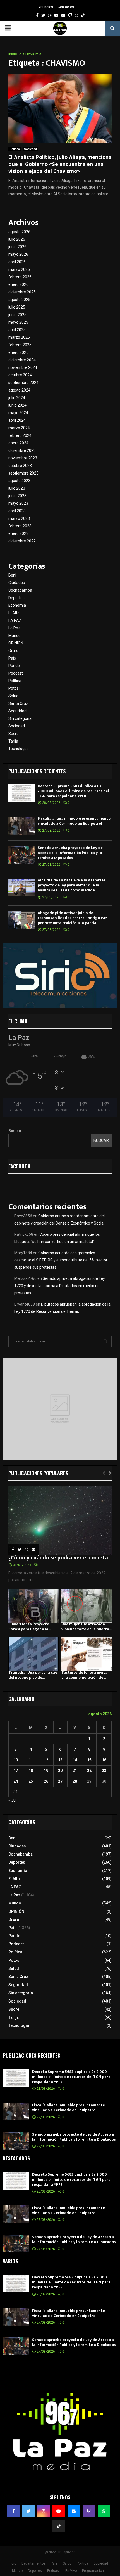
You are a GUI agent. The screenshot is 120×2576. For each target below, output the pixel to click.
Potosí (14, 688)
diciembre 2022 (22, 541)
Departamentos (33, 2563)
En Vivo (71, 2571)
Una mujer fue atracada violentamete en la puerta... (87, 1627)
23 (104, 1771)
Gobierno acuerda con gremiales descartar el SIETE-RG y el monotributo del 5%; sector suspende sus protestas (61, 1260)
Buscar (15, 1131)
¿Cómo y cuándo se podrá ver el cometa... (60, 1558)
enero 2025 (18, 352)
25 (31, 1781)
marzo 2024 (19, 428)
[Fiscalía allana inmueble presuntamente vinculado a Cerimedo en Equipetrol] (22, 826)
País (12, 658)
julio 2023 (17, 488)
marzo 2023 (19, 518)
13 (60, 1760)
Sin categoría (20, 718)
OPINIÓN (16, 643)
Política (15, 149)
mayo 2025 (18, 322)
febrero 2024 (20, 435)
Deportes (16, 598)
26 (46, 1781)
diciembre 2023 (22, 450)
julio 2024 (17, 398)
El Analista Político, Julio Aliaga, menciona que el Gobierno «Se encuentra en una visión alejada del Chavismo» (60, 164)
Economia (17, 605)
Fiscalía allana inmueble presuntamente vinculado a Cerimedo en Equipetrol (74, 821)
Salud (13, 696)
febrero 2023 (20, 526)
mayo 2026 (18, 254)
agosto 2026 (19, 232)
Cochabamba (20, 590)
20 (60, 1771)
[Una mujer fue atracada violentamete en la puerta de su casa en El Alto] (87, 1606)
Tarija (13, 741)
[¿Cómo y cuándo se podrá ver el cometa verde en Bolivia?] (60, 1521)
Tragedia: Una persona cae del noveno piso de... (33, 1675)
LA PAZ (15, 620)
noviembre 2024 (23, 367)
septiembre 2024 (23, 383)
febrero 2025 (20, 345)
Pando (14, 666)
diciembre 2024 (22, 360)
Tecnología (18, 749)
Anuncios (46, 7)
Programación (93, 2571)
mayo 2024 (18, 413)
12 (46, 1760)
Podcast (16, 673)
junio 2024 (17, 405)
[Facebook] (13, 2511)
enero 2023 (18, 533)
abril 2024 (17, 420)
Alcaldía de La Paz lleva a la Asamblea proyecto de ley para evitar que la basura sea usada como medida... (72, 885)
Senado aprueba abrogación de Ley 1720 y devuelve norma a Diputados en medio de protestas (60, 1286)
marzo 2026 (19, 269)
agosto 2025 (19, 300)
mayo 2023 (18, 503)
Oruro (13, 651)
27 (60, 1781)
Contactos (66, 7)
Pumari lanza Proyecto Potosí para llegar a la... (30, 1627)
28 (75, 1781)
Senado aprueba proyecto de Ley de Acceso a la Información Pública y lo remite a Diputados (70, 853)
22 (89, 1771)
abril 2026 (17, 262)
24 (16, 1781)
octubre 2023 (20, 466)
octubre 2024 (20, 375)
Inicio (12, 2563)
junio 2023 (17, 496)
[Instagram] (44, 2511)
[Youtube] (59, 2511)
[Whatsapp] (104, 2511)
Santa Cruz (18, 703)
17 (16, 1771)
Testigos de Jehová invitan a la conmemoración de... (86, 1675)
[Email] (74, 2511)
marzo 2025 (19, 337)
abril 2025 (17, 330)
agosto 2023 (19, 481)
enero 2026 (18, 284)
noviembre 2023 (23, 458)
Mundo (15, 635)
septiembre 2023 (23, 473)
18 (31, 1771)
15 (89, 1760)
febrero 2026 (20, 277)
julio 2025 (17, 307)
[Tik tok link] (83, 15)
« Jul (12, 1800)
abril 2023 (17, 511)
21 (75, 1771)
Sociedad (30, 149)
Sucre (14, 734)
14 (75, 1760)
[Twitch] (89, 2511)
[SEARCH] (105, 1341)
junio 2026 (17, 247)
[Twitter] (28, 2511)
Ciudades (17, 583)
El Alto (14, 613)
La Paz (14, 628)
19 (46, 1771)
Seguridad (17, 711)
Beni (12, 575)
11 (31, 1760)
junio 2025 (17, 315)
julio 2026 (17, 239)
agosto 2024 (19, 390)
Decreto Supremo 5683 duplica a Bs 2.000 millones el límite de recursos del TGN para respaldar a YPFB (73, 791)
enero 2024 (18, 443)
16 (104, 1760)
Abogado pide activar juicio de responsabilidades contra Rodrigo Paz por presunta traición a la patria (72, 918)
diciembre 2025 (22, 292)
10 (16, 1760)
